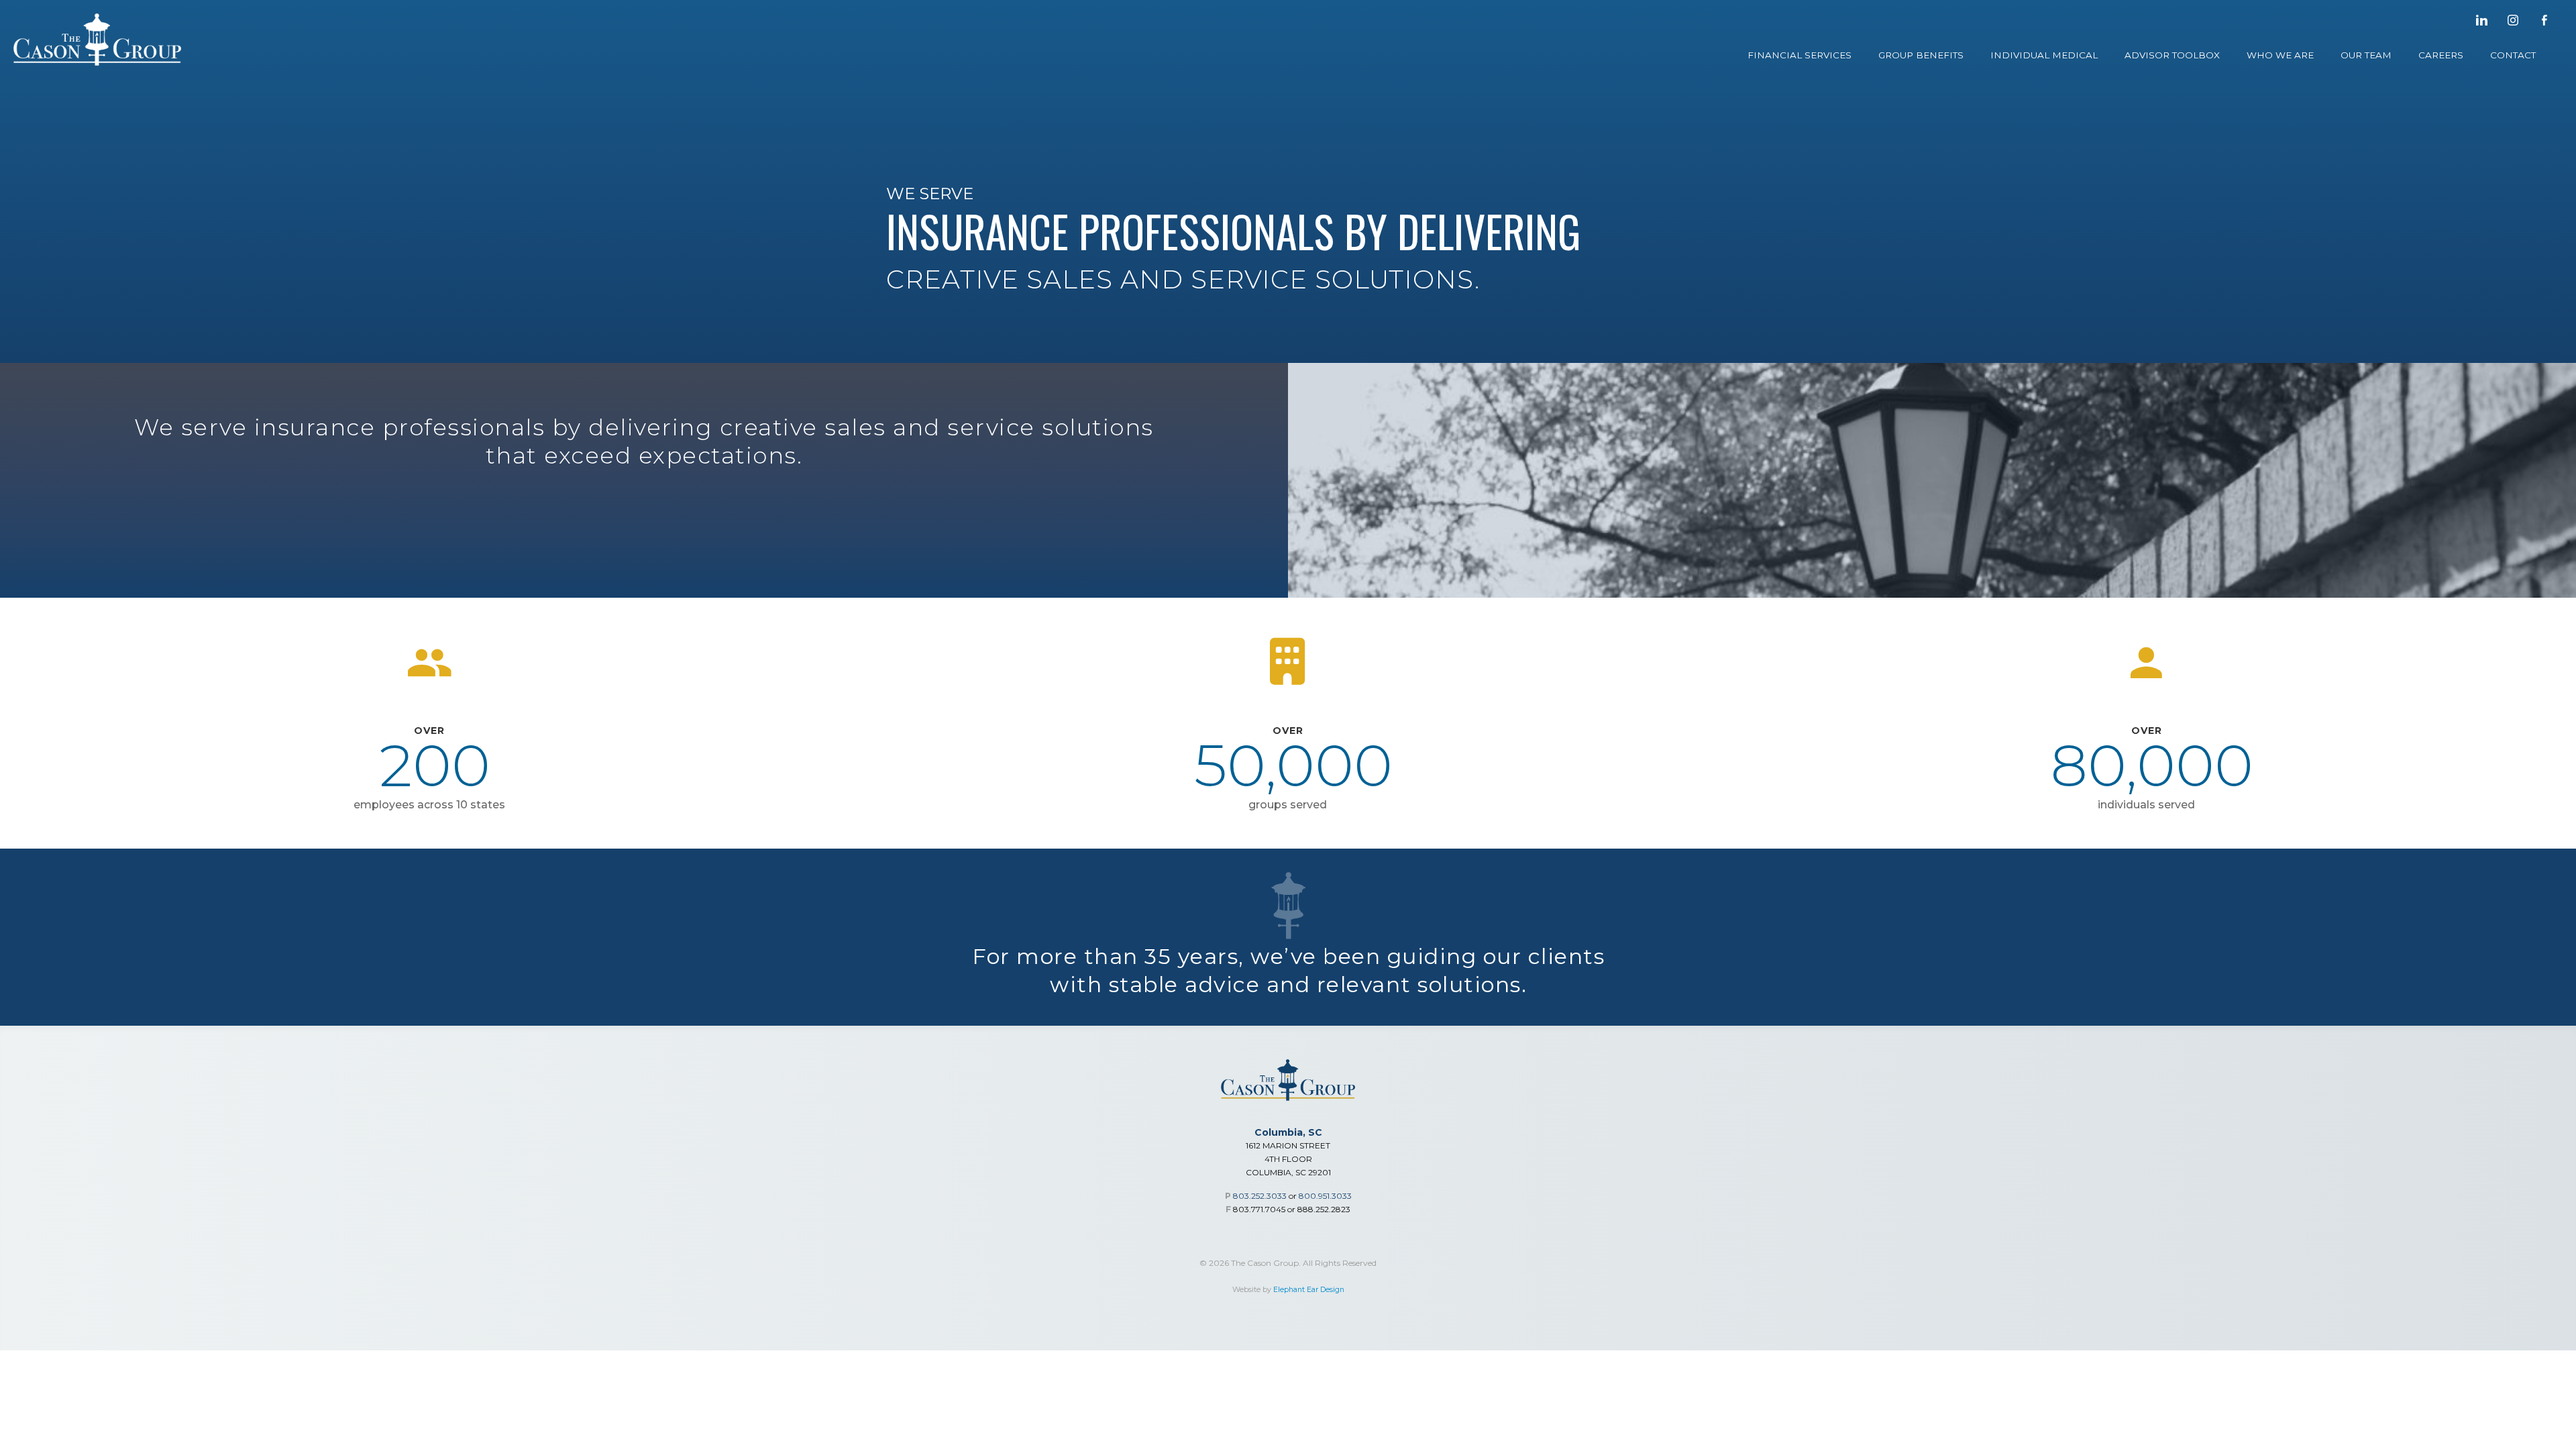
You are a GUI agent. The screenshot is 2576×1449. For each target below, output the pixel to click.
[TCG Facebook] (2544, 20)
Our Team (2366, 55)
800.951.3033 (1325, 1196)
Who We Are (2280, 55)
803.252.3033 (1260, 1196)
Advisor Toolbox (2172, 55)
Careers (2441, 55)
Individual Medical (2044, 55)
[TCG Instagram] (2513, 20)
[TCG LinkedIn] (2481, 20)
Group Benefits (1921, 55)
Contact (2513, 55)
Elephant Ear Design (1309, 1290)
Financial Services (1800, 55)
